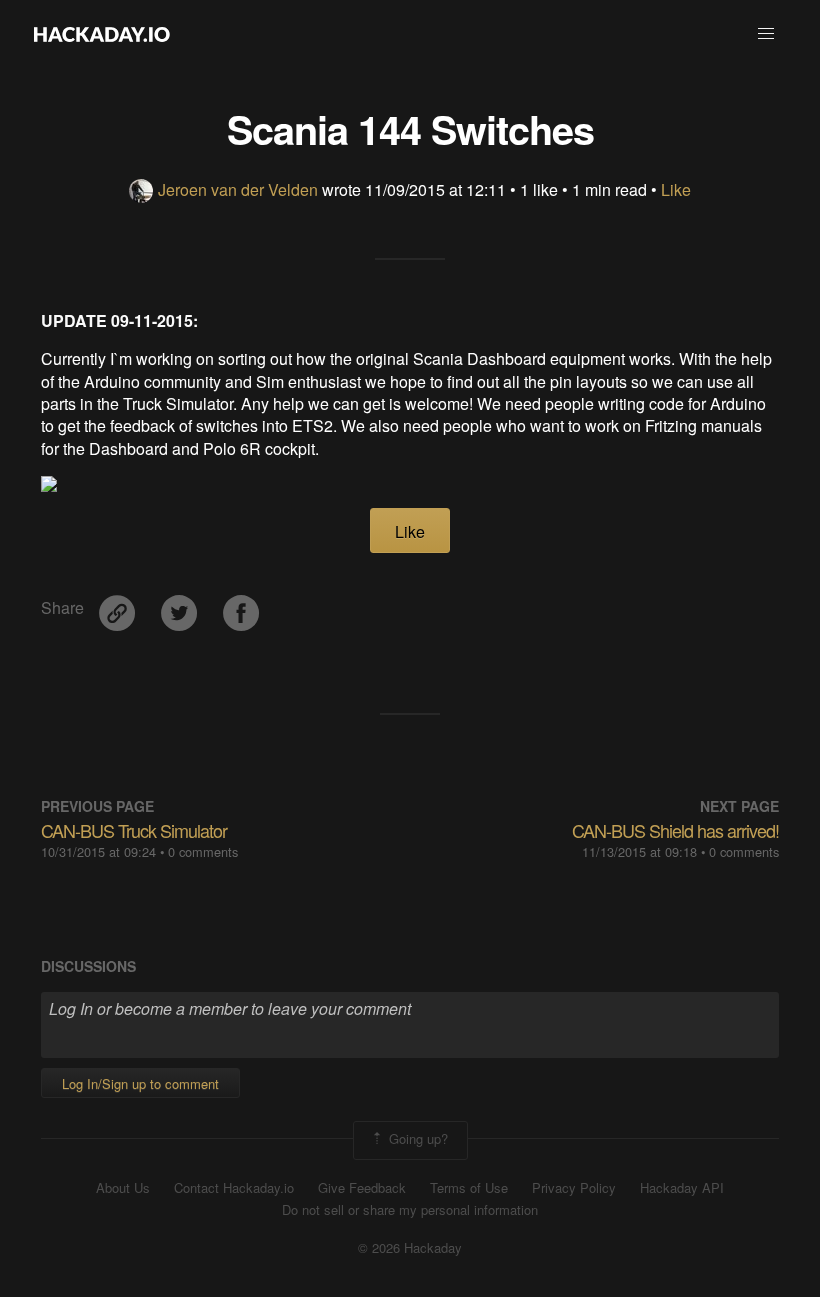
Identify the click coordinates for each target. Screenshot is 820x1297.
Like (676, 189)
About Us (123, 1188)
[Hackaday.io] (102, 34)
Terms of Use (469, 1188)
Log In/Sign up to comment (140, 1083)
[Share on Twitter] (181, 606)
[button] (766, 34)
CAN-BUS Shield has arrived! (675, 830)
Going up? (416, 1138)
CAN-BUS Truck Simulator (134, 830)
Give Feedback (362, 1188)
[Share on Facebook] (241, 606)
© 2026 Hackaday (410, 1248)
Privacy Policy (574, 1188)
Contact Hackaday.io (234, 1188)
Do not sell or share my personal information (410, 1210)
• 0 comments (199, 851)
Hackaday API (682, 1188)
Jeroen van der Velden (238, 189)
